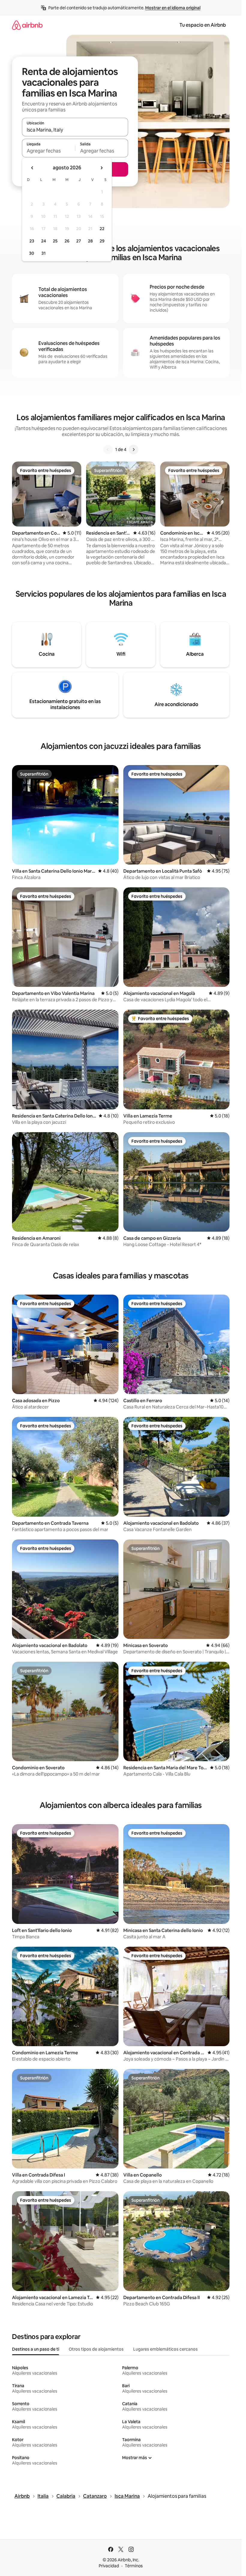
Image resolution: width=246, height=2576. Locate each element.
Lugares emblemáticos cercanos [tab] (165, 2349)
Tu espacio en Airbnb (203, 25)
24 (43, 241)
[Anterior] (108, 450)
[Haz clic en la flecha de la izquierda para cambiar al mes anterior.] (32, 168)
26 (67, 241)
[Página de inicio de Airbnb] (27, 25)
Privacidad (109, 2566)
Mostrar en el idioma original (173, 8)
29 (102, 241)
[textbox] (48, 151)
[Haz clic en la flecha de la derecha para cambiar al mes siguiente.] (101, 168)
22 (102, 229)
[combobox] (75, 130)
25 (55, 241)
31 (43, 253)
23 (32, 241)
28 (90, 241)
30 (32, 253)
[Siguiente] (133, 450)
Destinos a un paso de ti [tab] (36, 2349)
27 (79, 241)
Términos (134, 2566)
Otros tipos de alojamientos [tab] (96, 2349)
